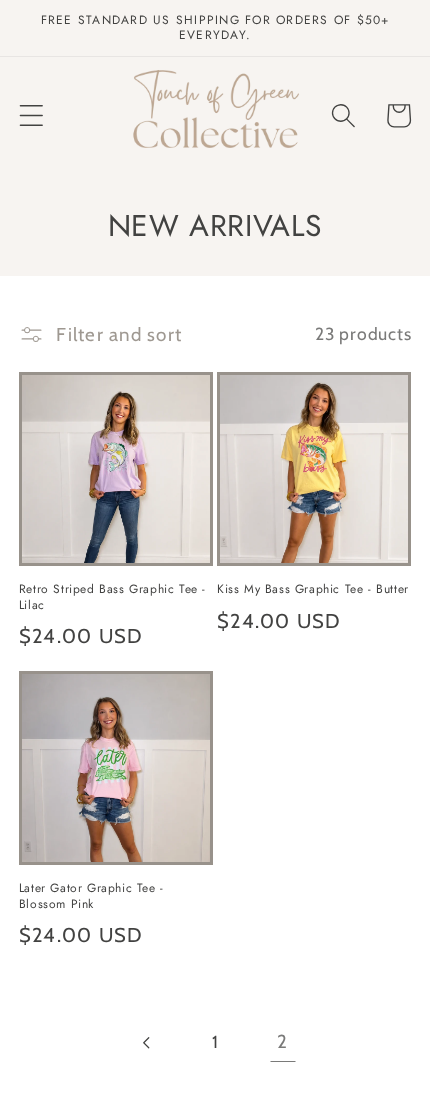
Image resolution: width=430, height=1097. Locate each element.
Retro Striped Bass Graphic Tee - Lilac (112, 597)
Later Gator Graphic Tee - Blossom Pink (91, 896)
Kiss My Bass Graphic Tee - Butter (313, 590)
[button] (31, 115)
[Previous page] (147, 1042)
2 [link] (282, 1041)
